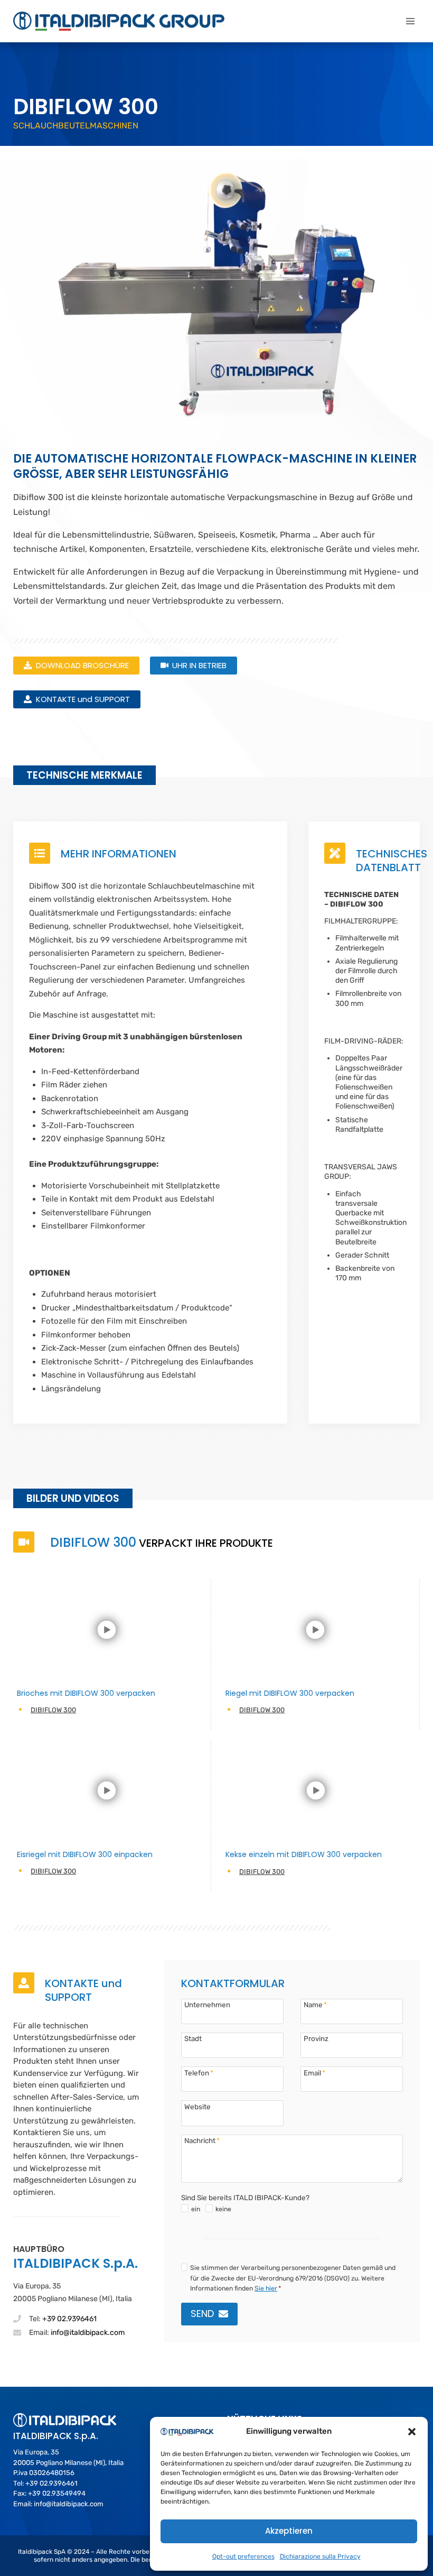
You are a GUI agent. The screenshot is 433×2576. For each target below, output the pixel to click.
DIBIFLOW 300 (53, 1710)
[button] (412, 2432)
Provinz (316, 2038)
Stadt (193, 2038)
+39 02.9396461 (69, 2319)
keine (223, 2209)
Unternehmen (207, 2004)
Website (197, 2106)
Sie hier (266, 2288)
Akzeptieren (289, 2531)
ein (196, 2209)
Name (315, 2004)
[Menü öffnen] (410, 21)
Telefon (199, 2072)
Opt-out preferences (243, 2556)
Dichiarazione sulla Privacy (320, 2556)
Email (314, 2072)
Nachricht (202, 2140)
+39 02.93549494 (57, 2493)
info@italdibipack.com (88, 2333)
